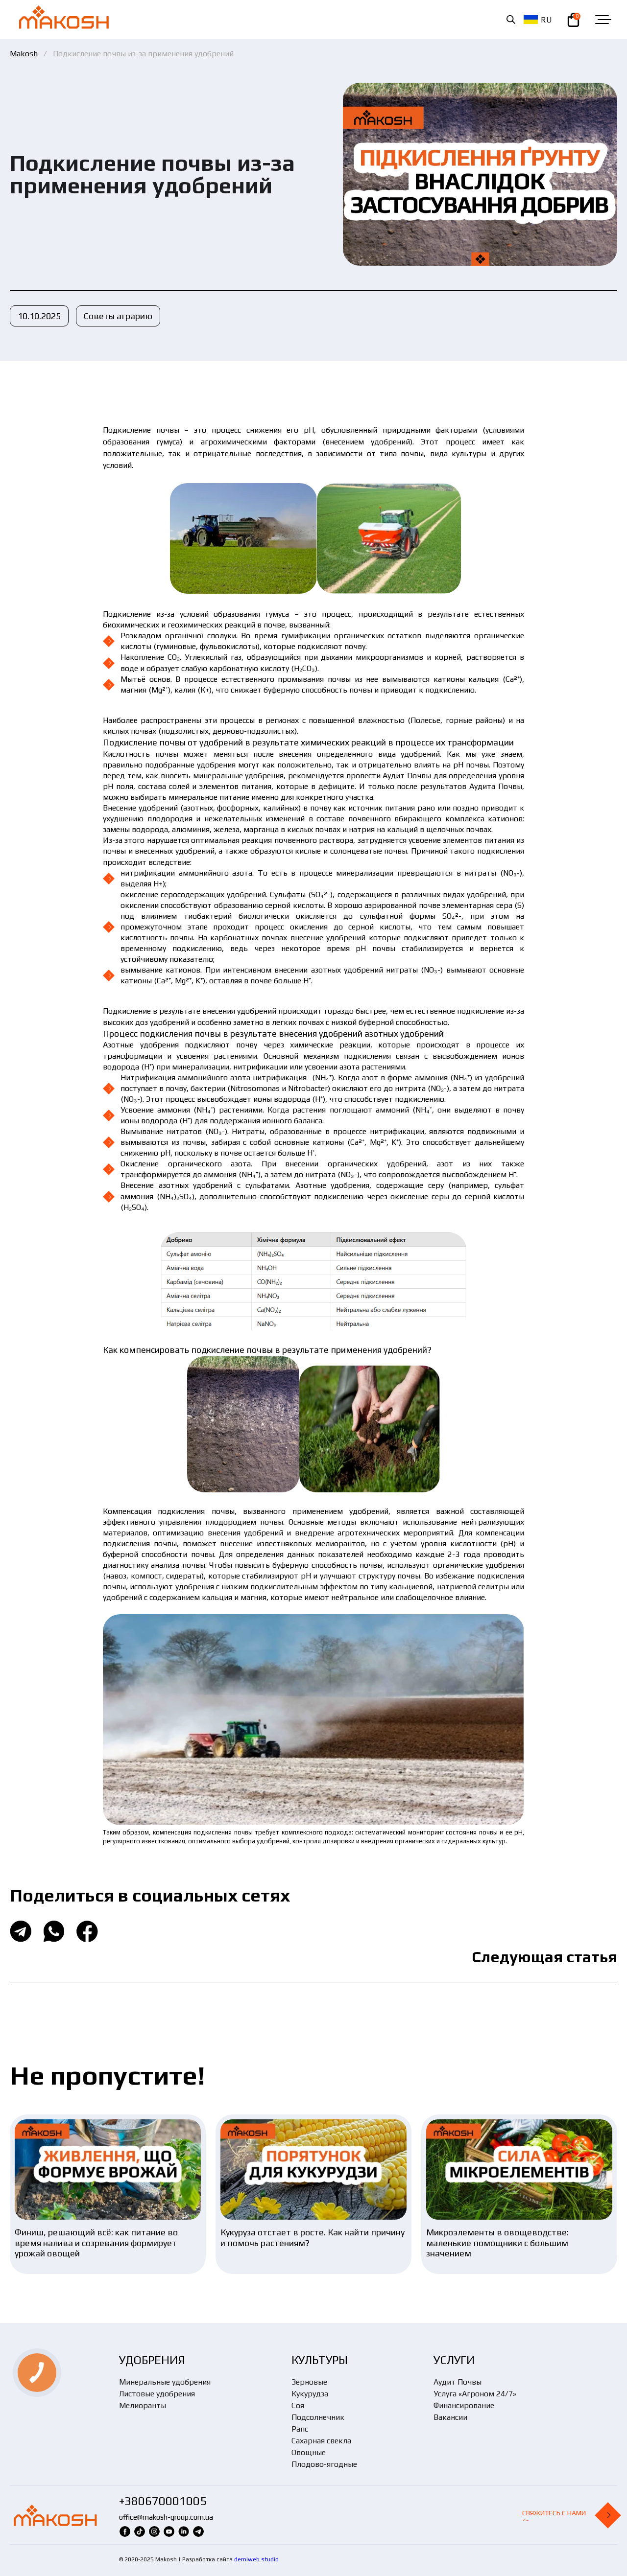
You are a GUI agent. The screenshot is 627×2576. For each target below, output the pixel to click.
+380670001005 (163, 2501)
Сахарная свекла (321, 2441)
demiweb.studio (256, 2559)
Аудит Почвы (458, 2382)
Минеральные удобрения (165, 2382)
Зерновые (309, 2382)
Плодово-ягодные (324, 2464)
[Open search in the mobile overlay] (511, 20)
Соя (298, 2405)
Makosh (24, 54)
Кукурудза (310, 2394)
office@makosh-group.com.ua (166, 2517)
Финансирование (464, 2405)
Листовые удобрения (157, 2394)
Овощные (309, 2452)
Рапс (300, 2429)
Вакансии (450, 2417)
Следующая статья (544, 1957)
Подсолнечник (318, 2417)
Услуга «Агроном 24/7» (475, 2394)
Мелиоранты (143, 2405)
